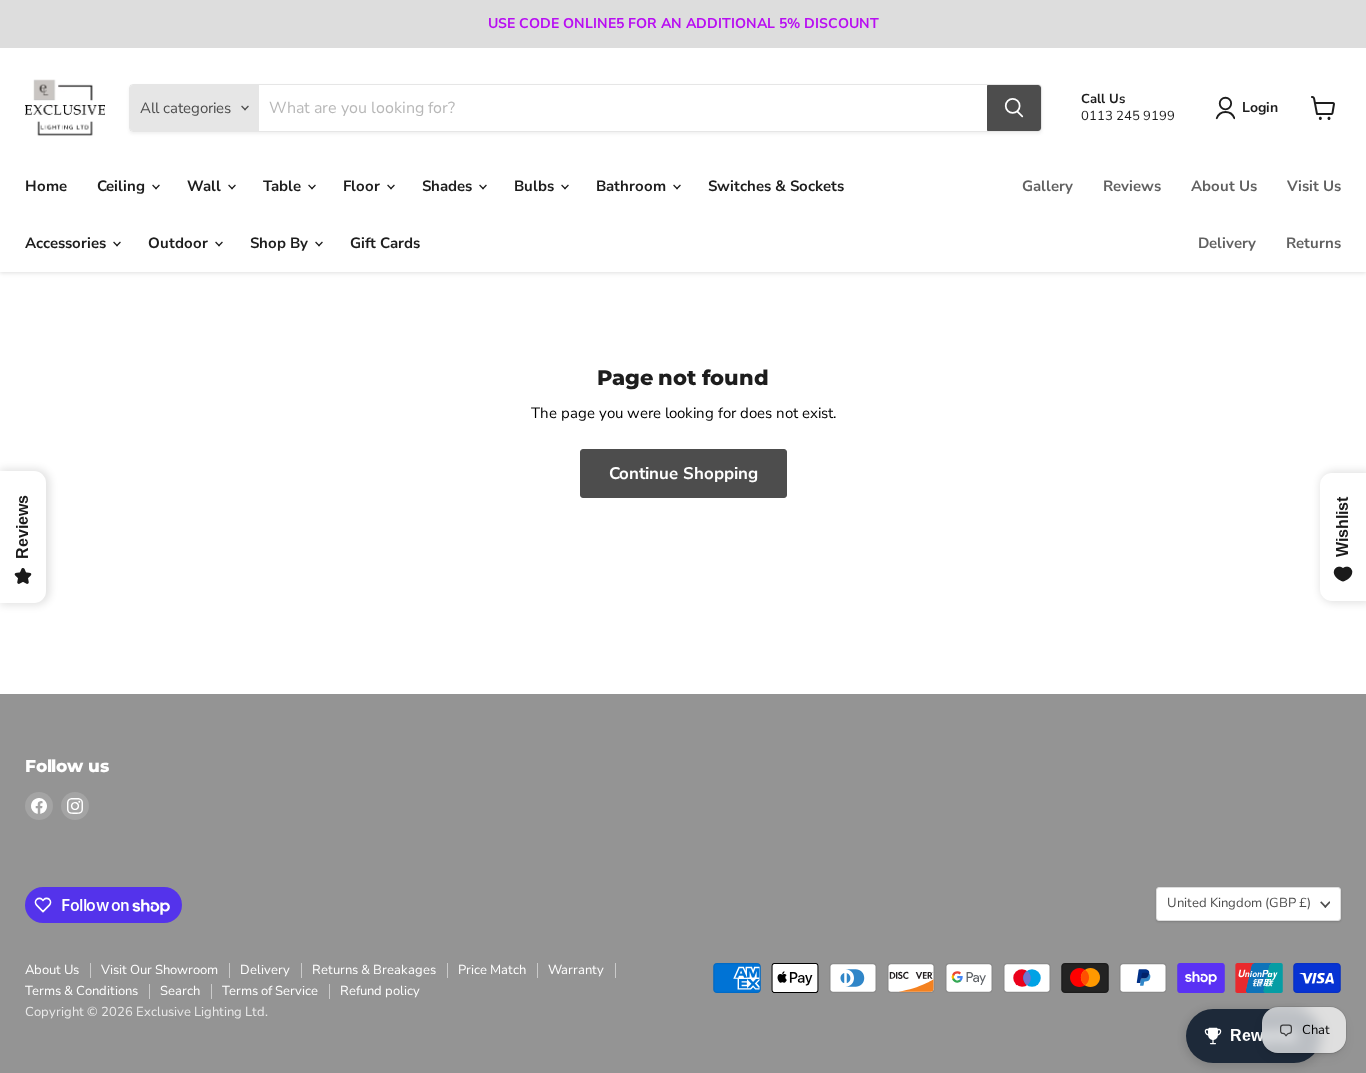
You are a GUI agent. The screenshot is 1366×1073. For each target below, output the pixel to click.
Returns (1313, 243)
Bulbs (536, 186)
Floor (363, 186)
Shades (449, 186)
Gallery (1047, 186)
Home (46, 186)
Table (284, 186)
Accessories (67, 243)
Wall (206, 186)
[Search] (1014, 108)
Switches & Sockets (776, 186)
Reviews (1132, 186)
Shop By (281, 243)
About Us (1224, 186)
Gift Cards (385, 243)
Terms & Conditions (81, 991)
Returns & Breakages (374, 970)
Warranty (576, 970)
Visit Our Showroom (159, 970)
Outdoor (180, 243)
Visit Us (1314, 186)
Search (180, 991)
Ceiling (123, 186)
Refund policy (380, 991)
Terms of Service (270, 991)
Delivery (1227, 243)
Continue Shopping (683, 473)
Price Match (492, 970)
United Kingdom (1239, 903)
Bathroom (633, 186)
